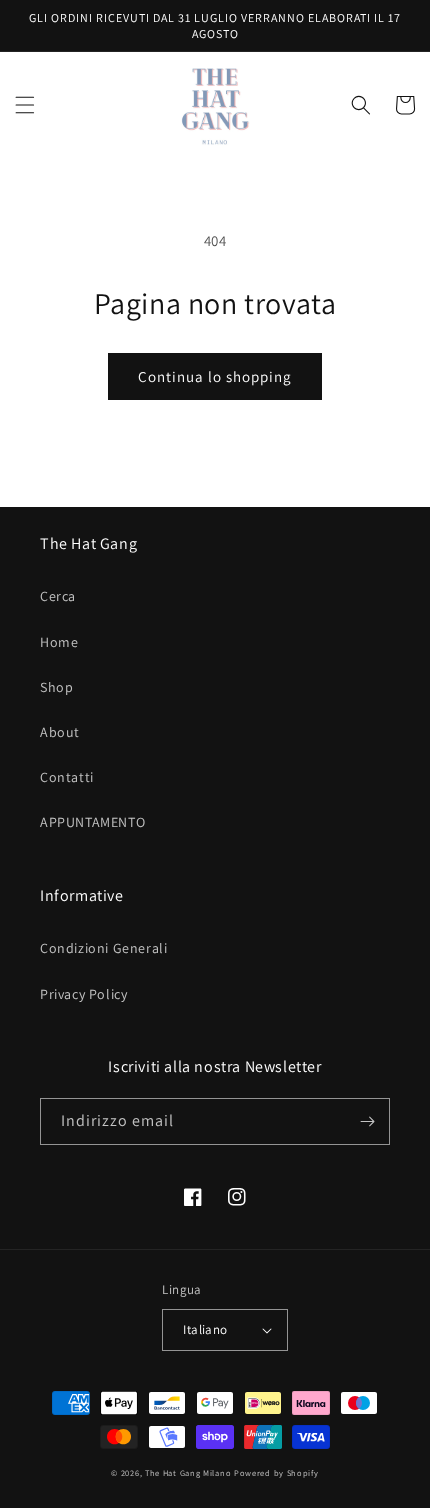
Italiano (205, 1329)
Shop (56, 687)
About (60, 732)
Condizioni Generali (103, 948)
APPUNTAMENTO (92, 822)
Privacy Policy (83, 994)
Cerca (58, 596)
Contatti (67, 777)
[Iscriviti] (367, 1121)
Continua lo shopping (215, 376)
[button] (25, 105)
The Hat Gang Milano (188, 1472)
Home (59, 642)
